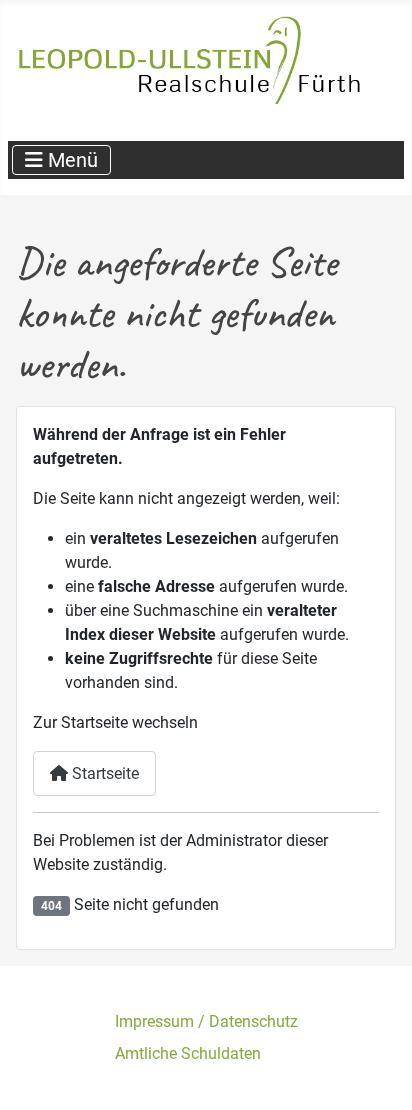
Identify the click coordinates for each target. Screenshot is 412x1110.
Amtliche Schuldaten (188, 1053)
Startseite (103, 773)
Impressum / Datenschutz (206, 1021)
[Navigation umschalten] (61, 160)
